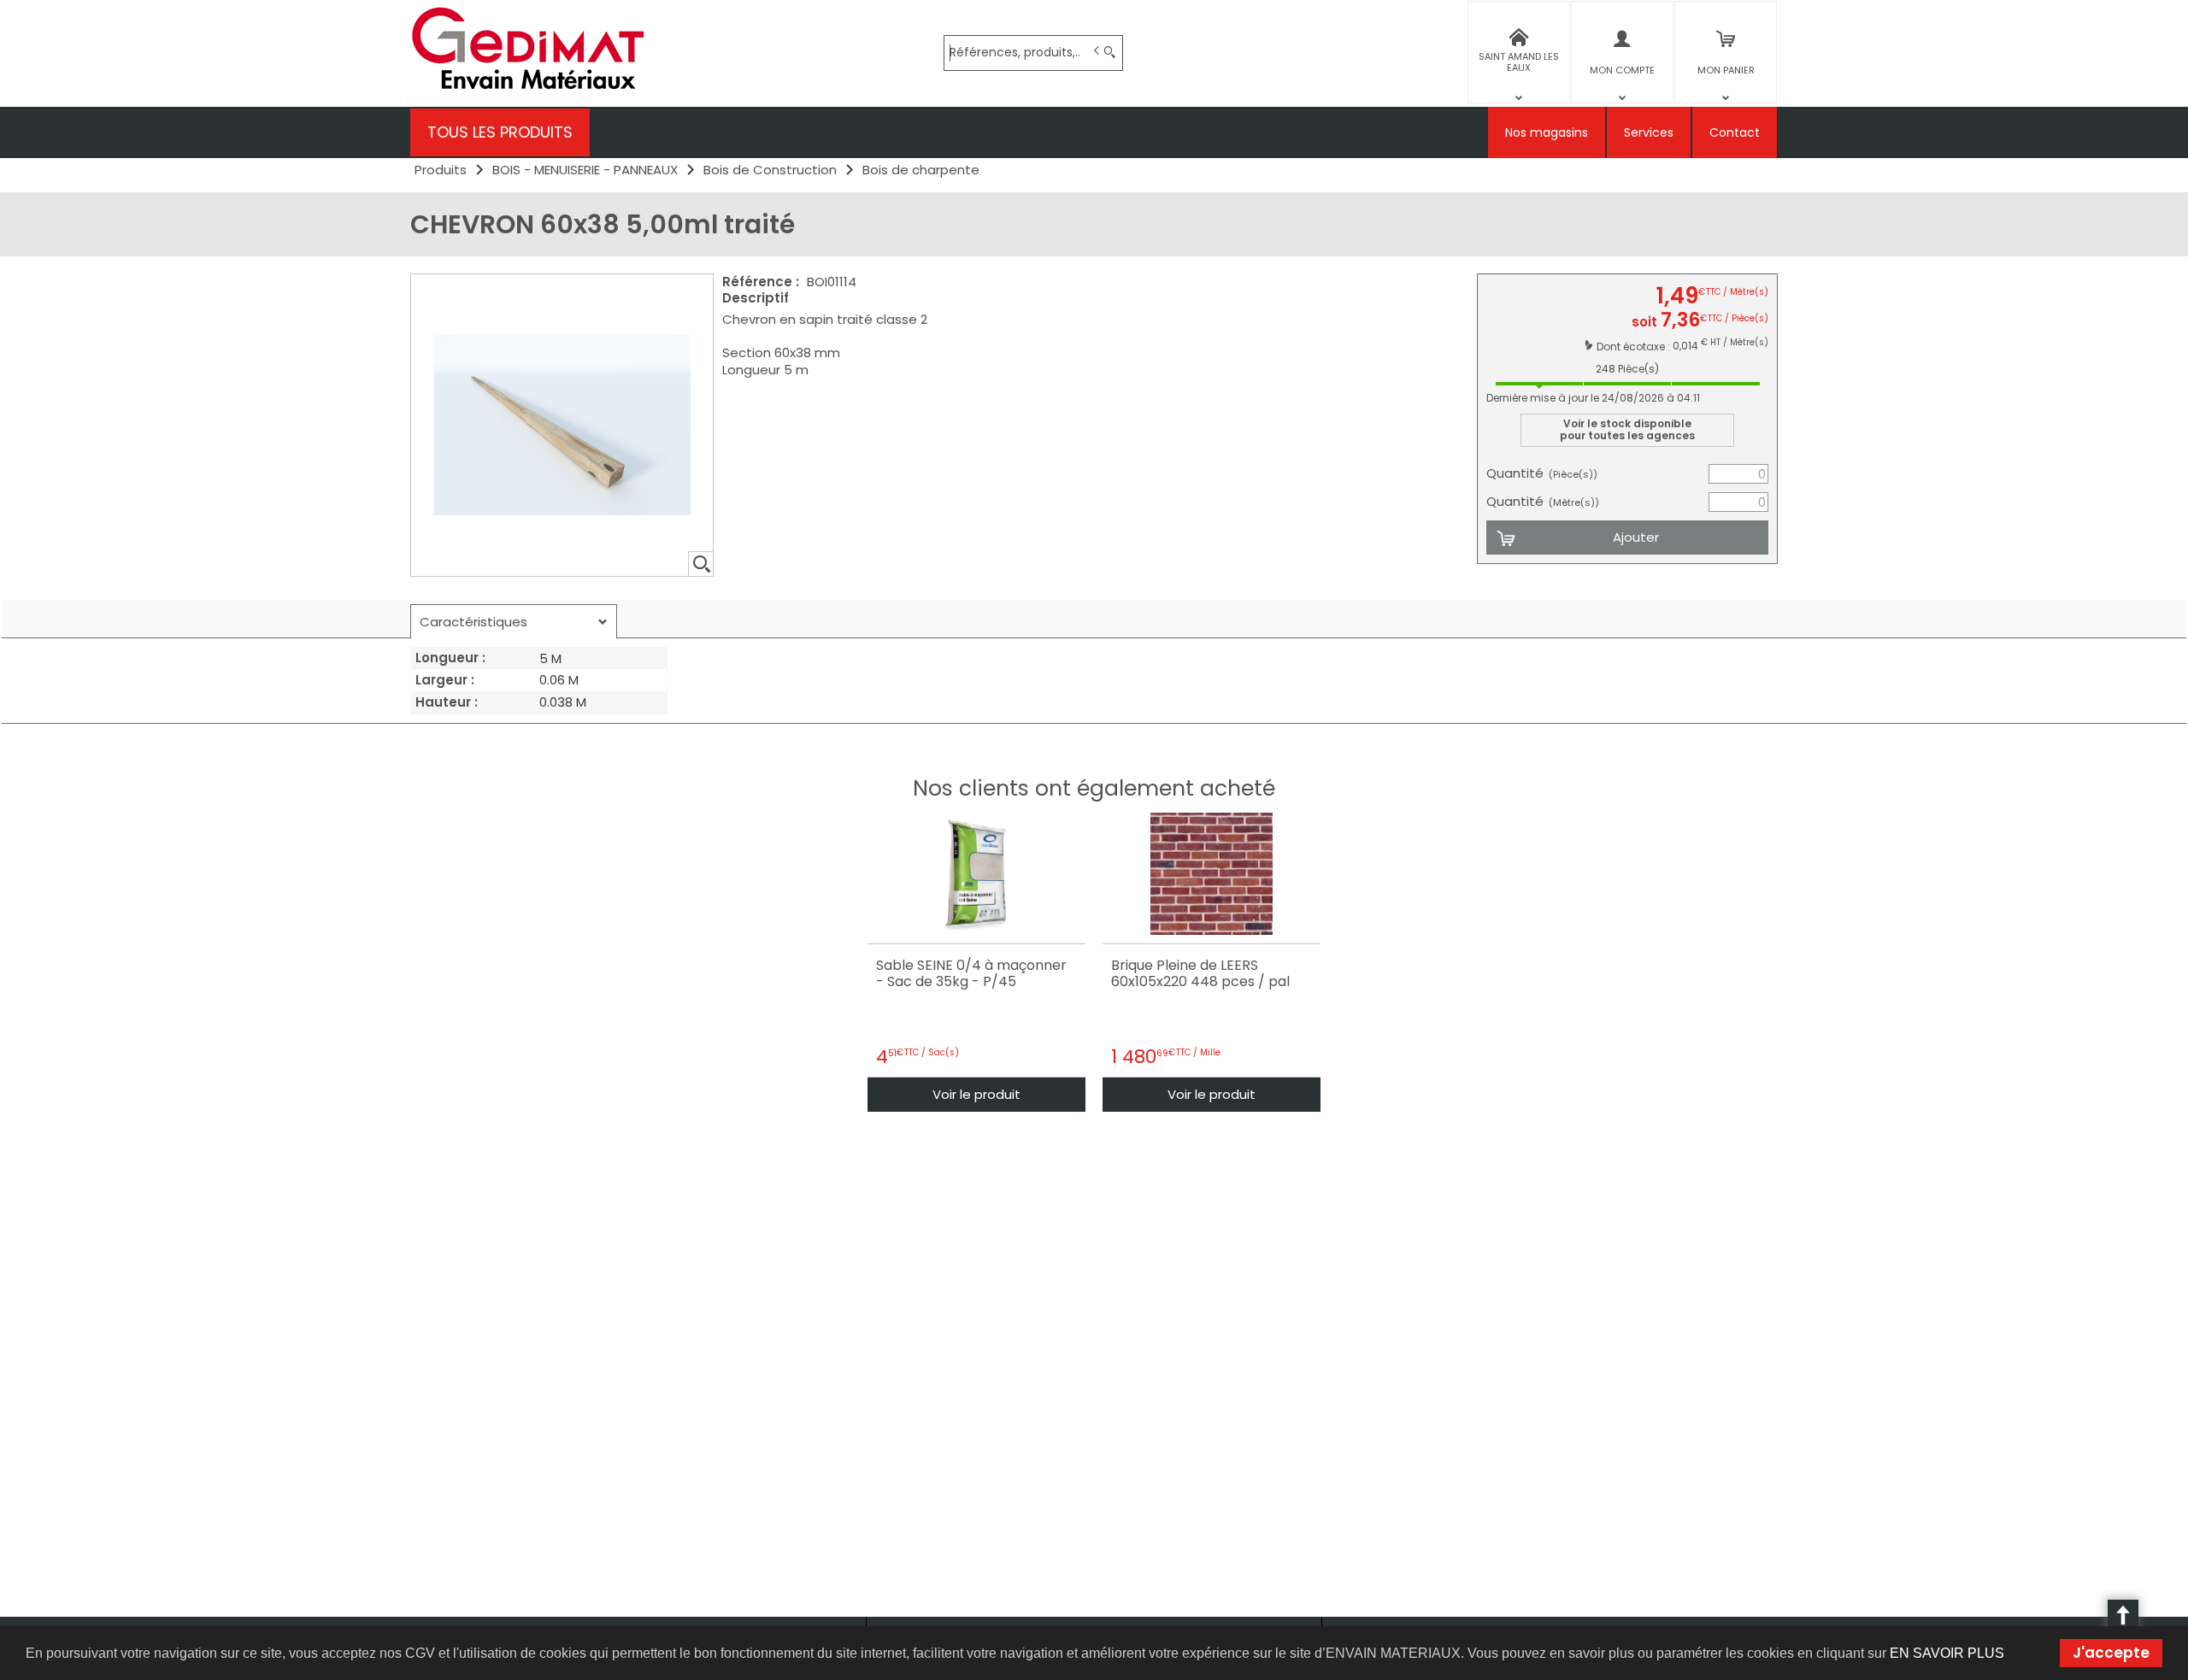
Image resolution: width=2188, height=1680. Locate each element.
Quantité (1542, 473)
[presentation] (514, 622)
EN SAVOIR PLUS (1947, 1653)
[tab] (514, 621)
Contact (1735, 132)
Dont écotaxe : (1635, 347)
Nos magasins (1547, 132)
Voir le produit (976, 1094)
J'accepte (2111, 1653)
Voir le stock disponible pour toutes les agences (1627, 429)
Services (1649, 132)
